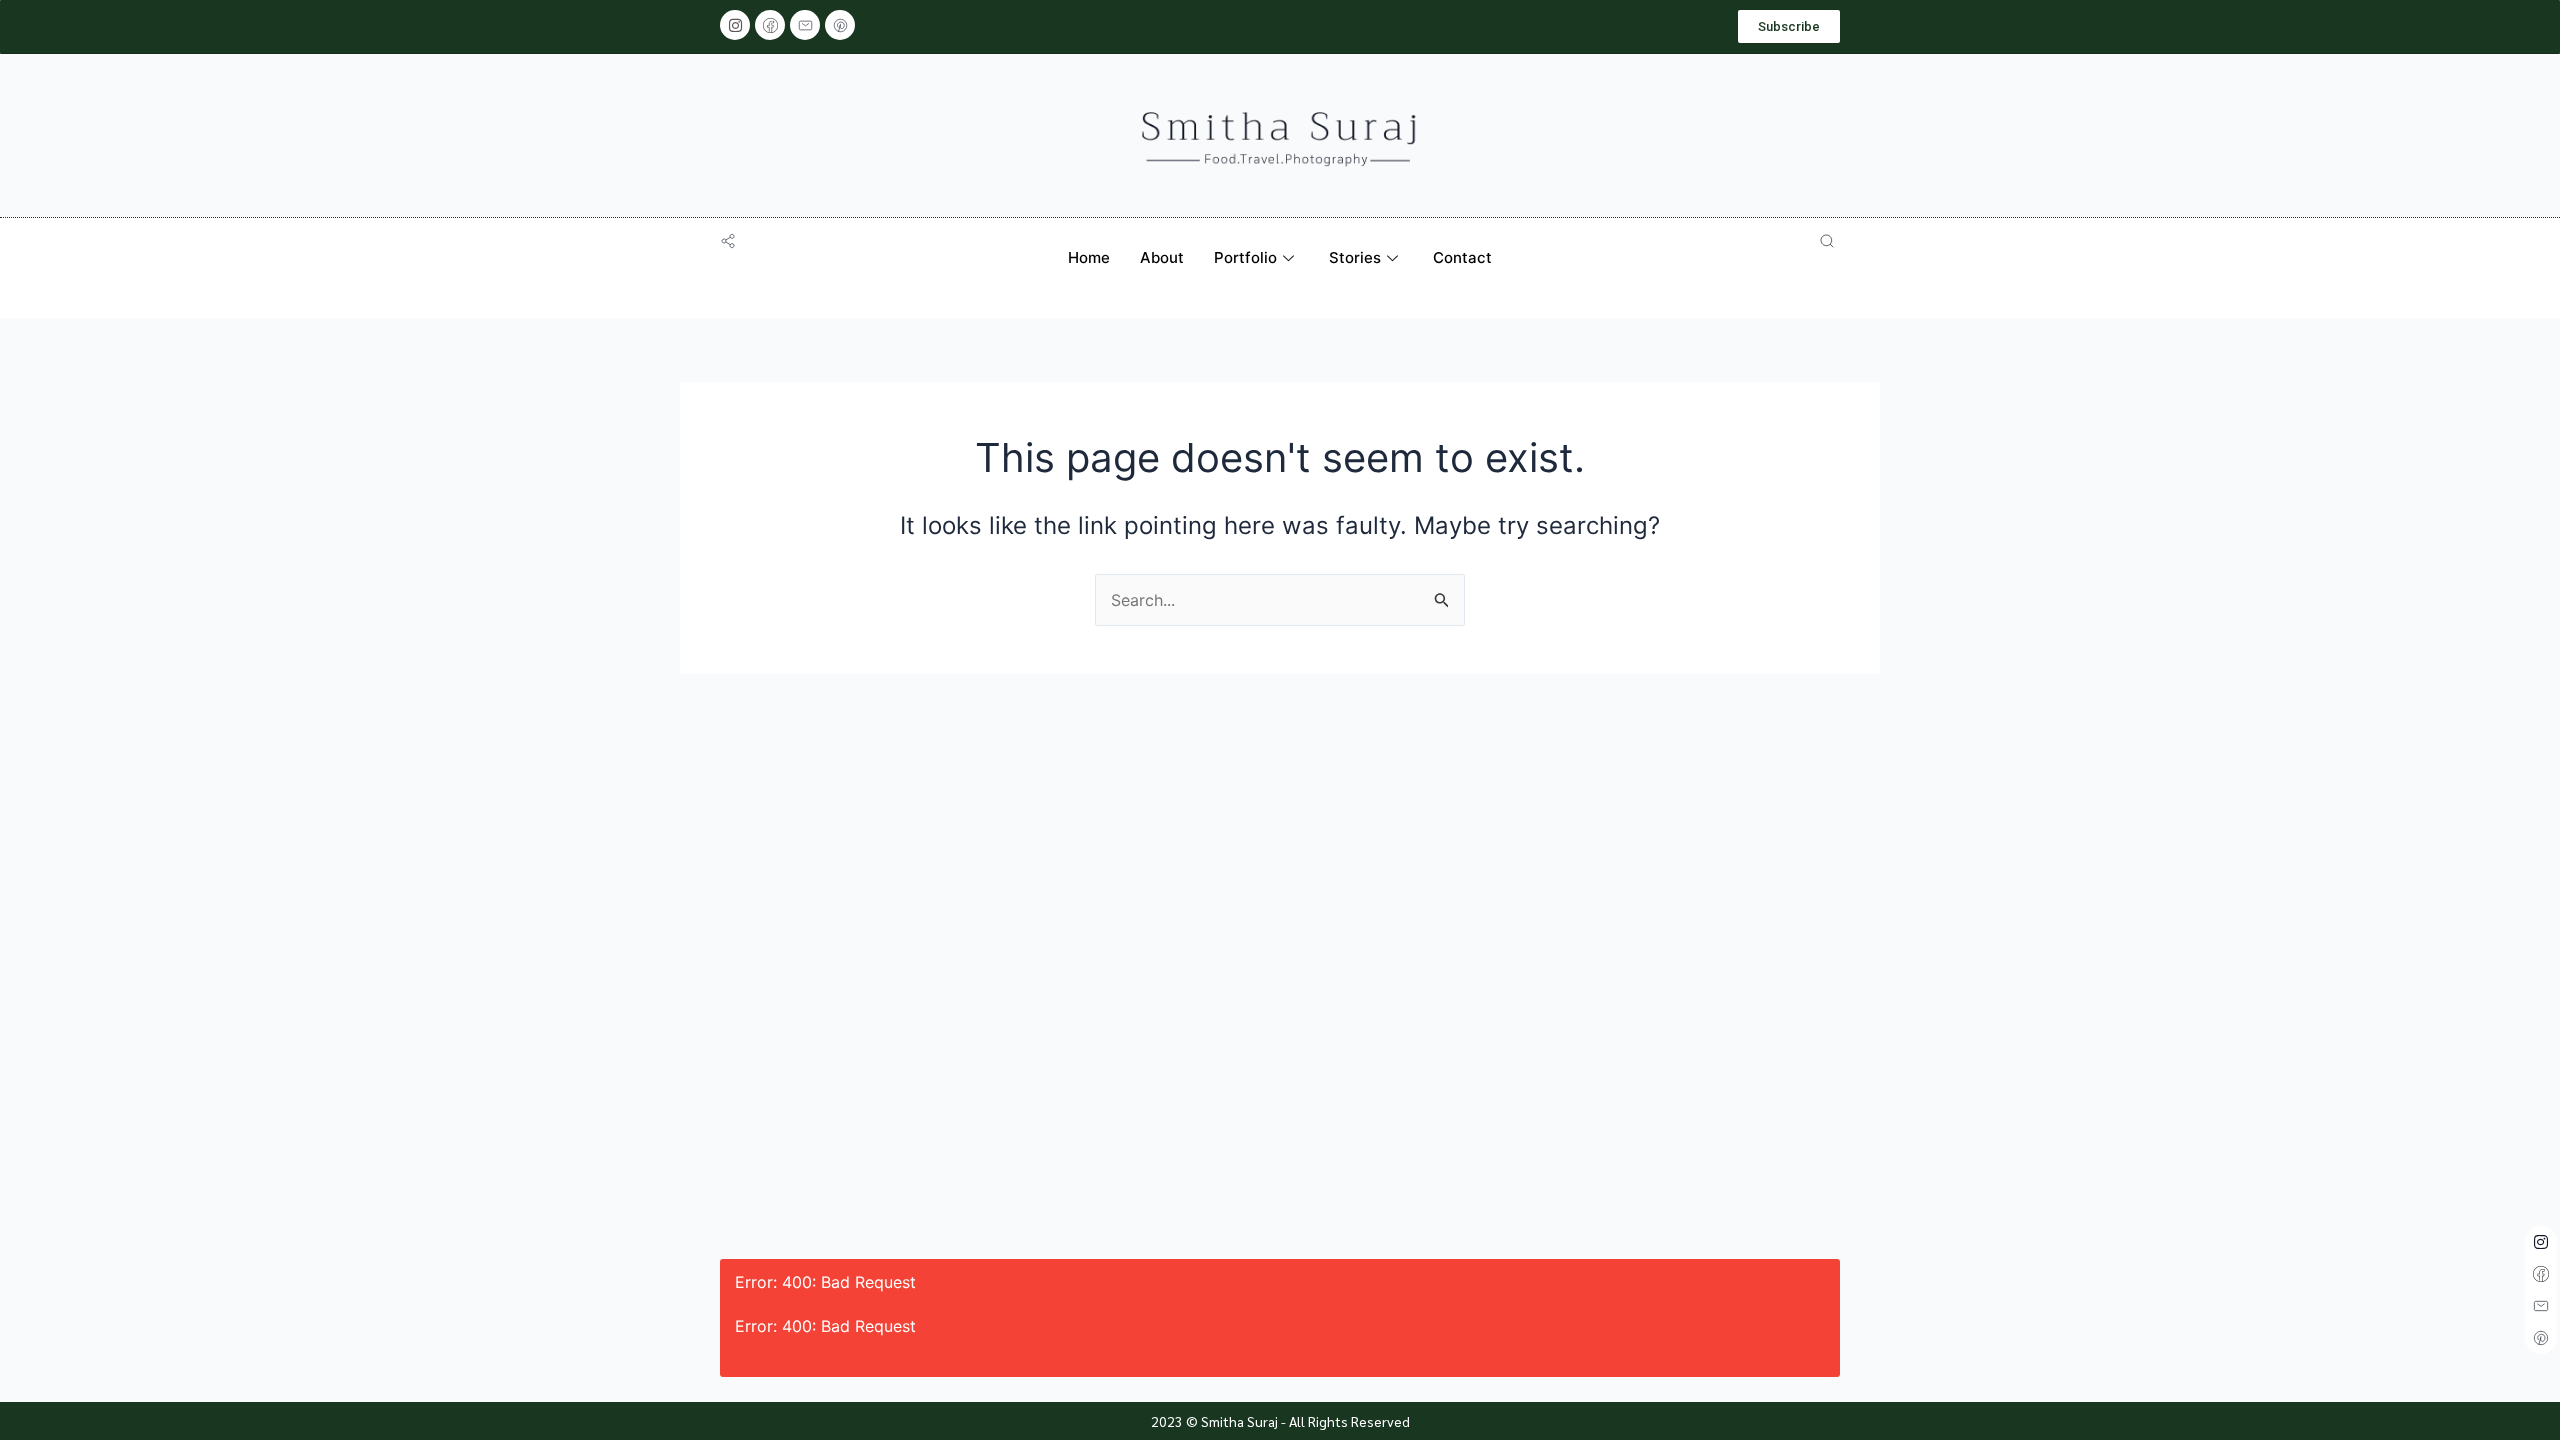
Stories (1355, 257)
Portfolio (1245, 257)
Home (1089, 257)
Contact (1462, 257)
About (1162, 257)
